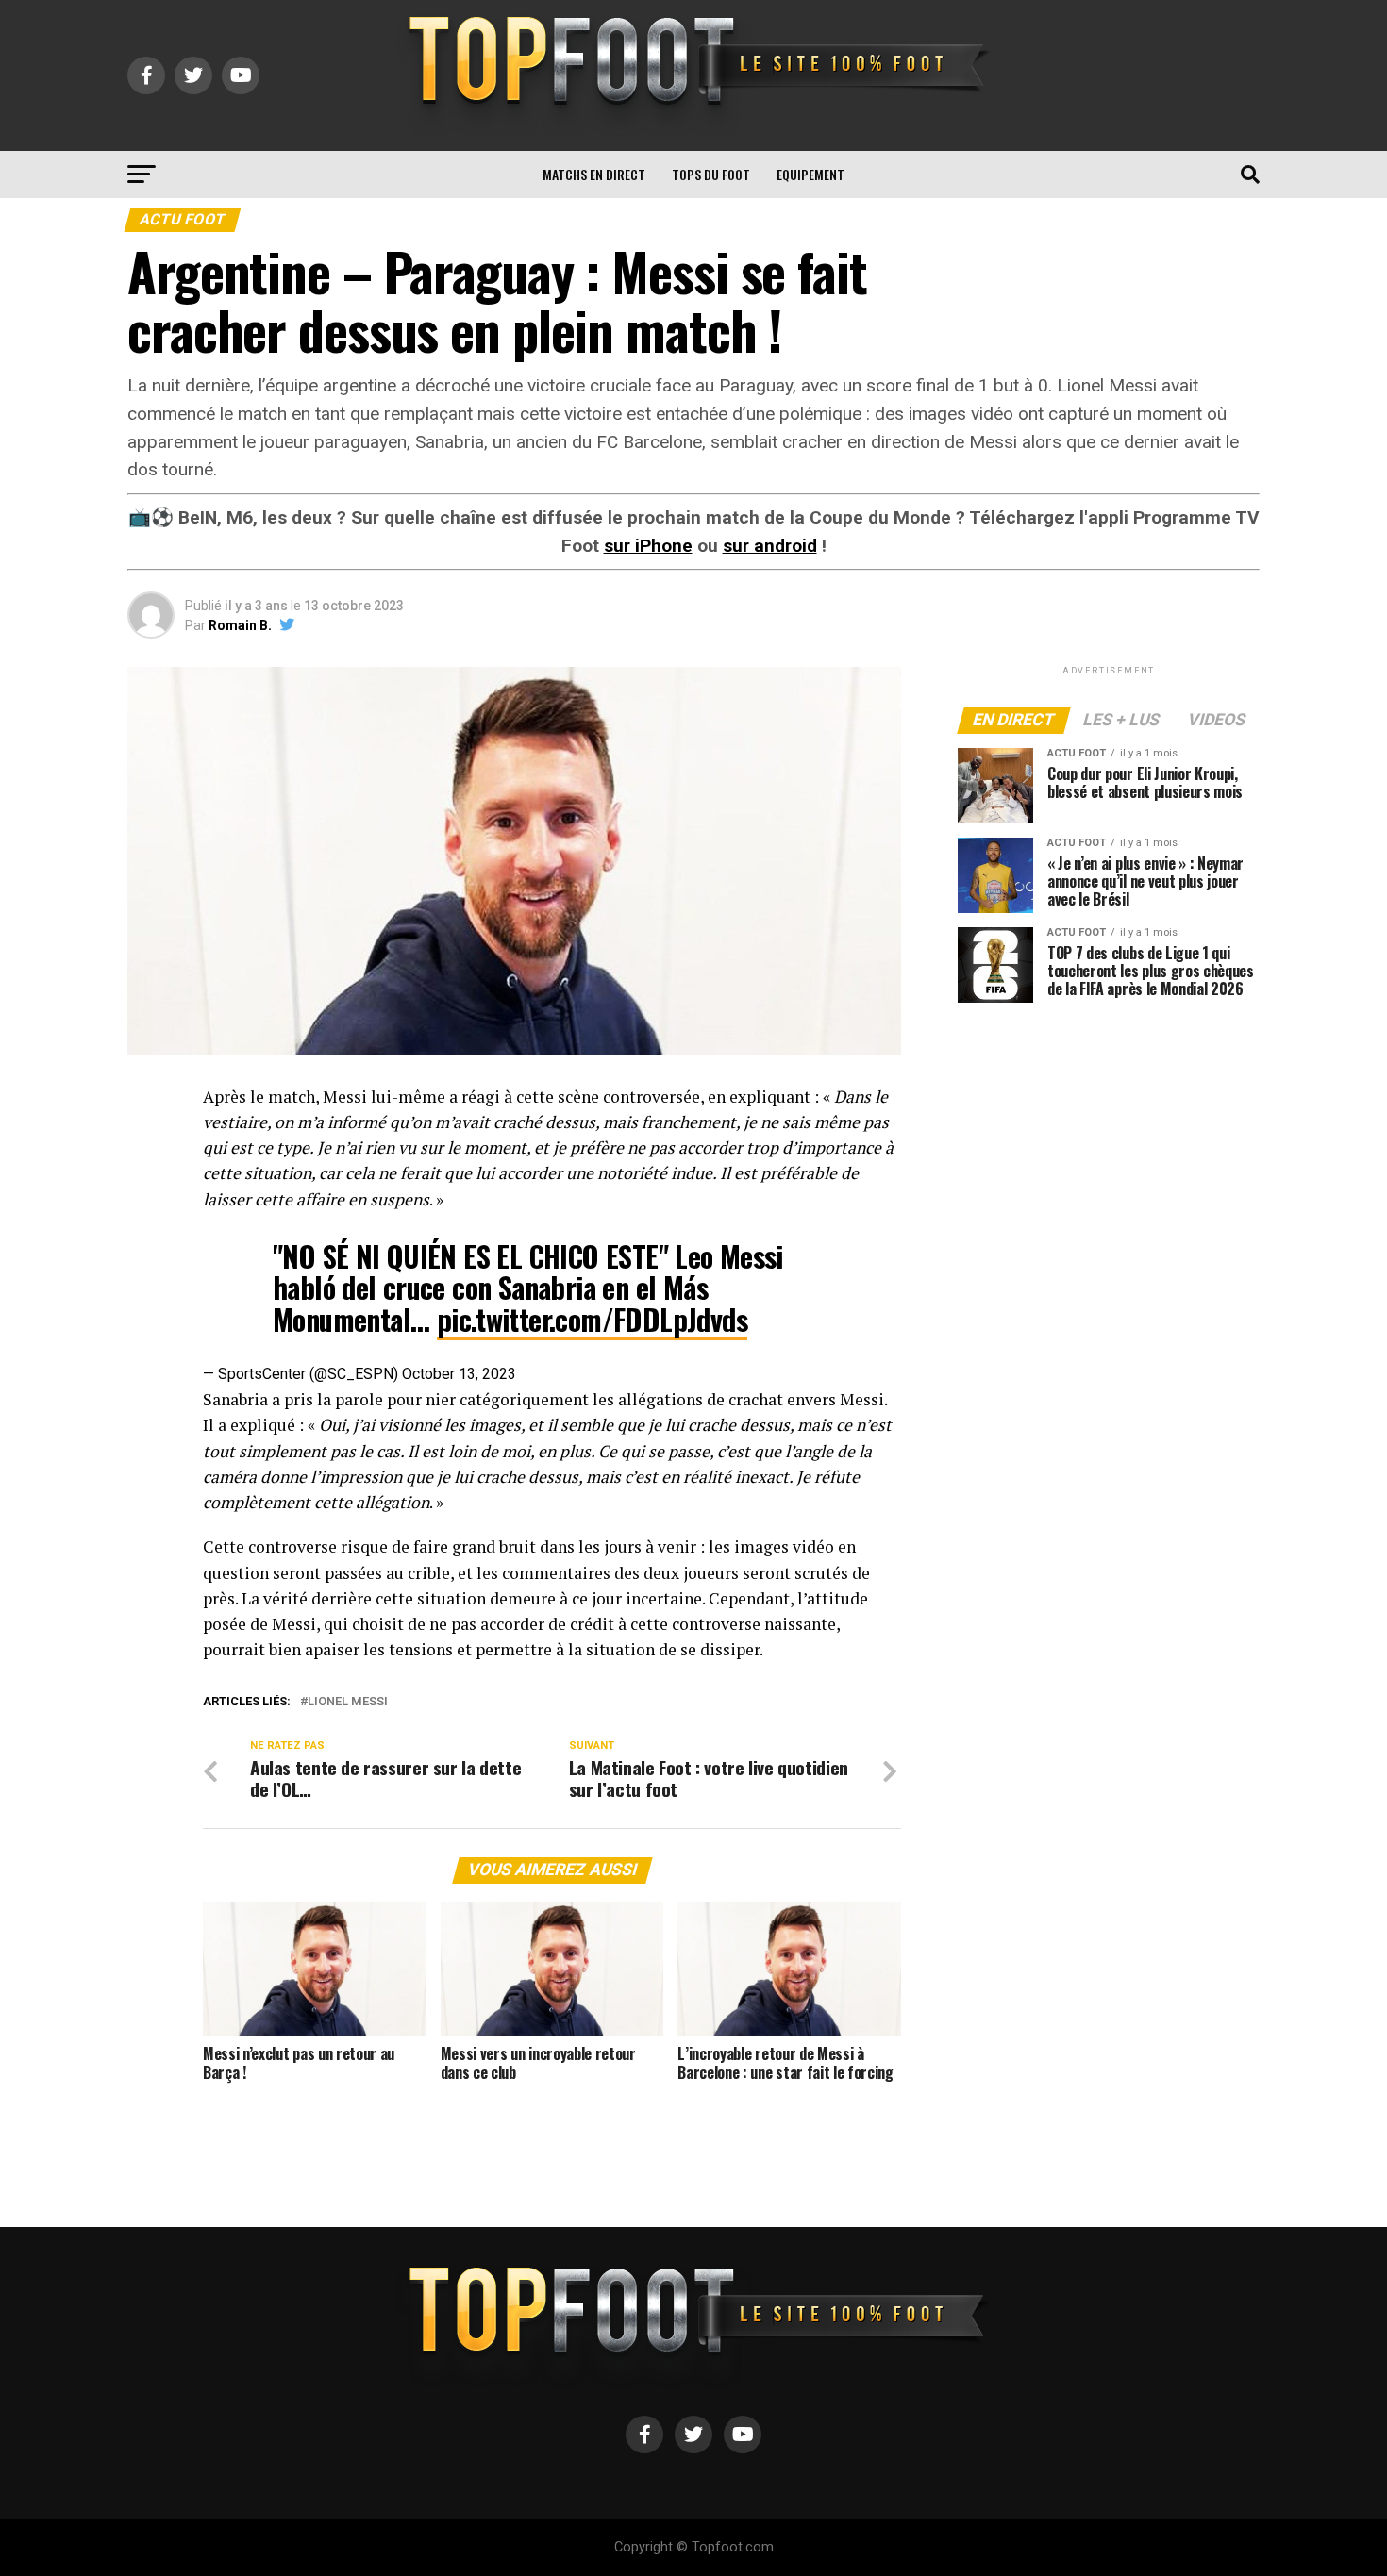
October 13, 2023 (459, 1374)
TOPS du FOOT (711, 174)
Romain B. (240, 625)
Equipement (810, 174)
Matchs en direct (594, 174)
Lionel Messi (348, 1702)
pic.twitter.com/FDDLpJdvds (592, 1319)
